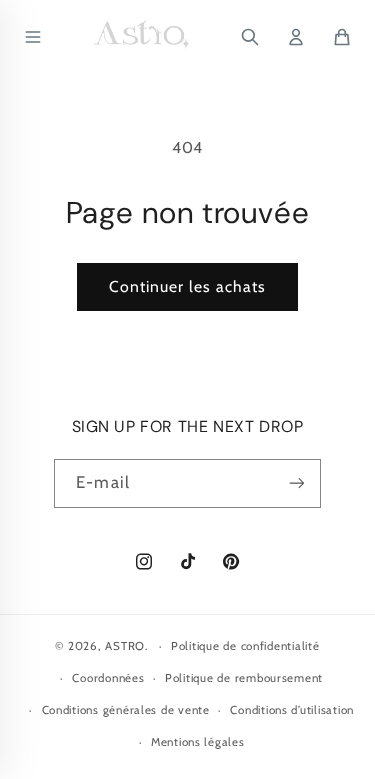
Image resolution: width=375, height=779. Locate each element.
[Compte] (296, 37)
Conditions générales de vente (126, 710)
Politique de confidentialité (245, 646)
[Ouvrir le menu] (33, 37)
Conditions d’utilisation (292, 710)
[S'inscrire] (296, 483)
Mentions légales (198, 742)
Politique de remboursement (244, 678)
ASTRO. (126, 646)
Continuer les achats (188, 286)
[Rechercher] (250, 37)
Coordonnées (108, 678)
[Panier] (342, 37)
